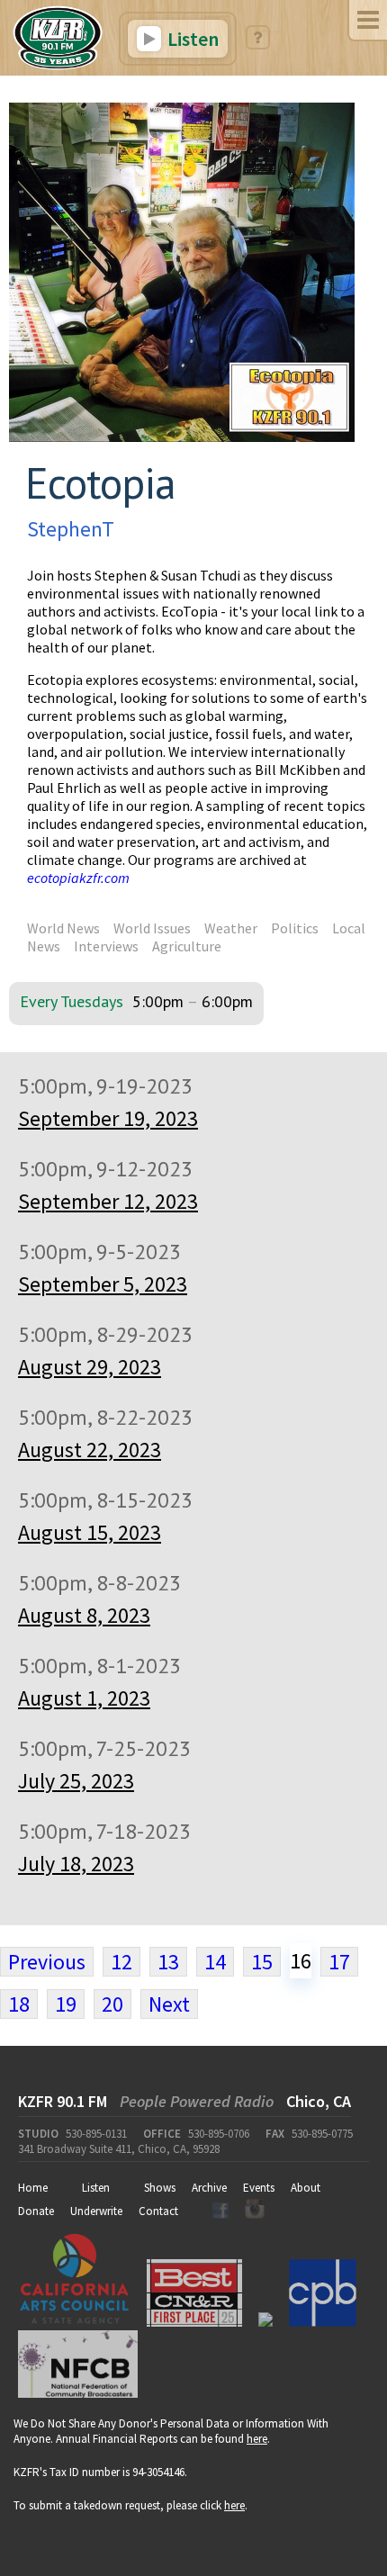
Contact (158, 2211)
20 (112, 2004)
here (257, 2439)
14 (215, 1962)
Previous (47, 1962)
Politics (295, 928)
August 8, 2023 (84, 1615)
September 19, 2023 (108, 1118)
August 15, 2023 (90, 1532)
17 (339, 1962)
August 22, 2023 (90, 1450)
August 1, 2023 (84, 1698)
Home (33, 2188)
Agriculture (187, 946)
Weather (231, 928)
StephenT (71, 529)
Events (259, 2188)
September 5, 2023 (103, 1284)
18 (19, 2004)
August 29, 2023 (90, 1367)
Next (169, 2004)
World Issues (152, 928)
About (306, 2188)
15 (262, 1962)
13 (168, 1962)
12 (121, 1962)
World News (63, 928)
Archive (209, 2188)
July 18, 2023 (76, 1864)
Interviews (106, 946)
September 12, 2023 (108, 1201)
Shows (160, 2188)
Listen (191, 39)
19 (66, 2004)
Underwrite (96, 2211)
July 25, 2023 (76, 1781)
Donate (36, 2211)
